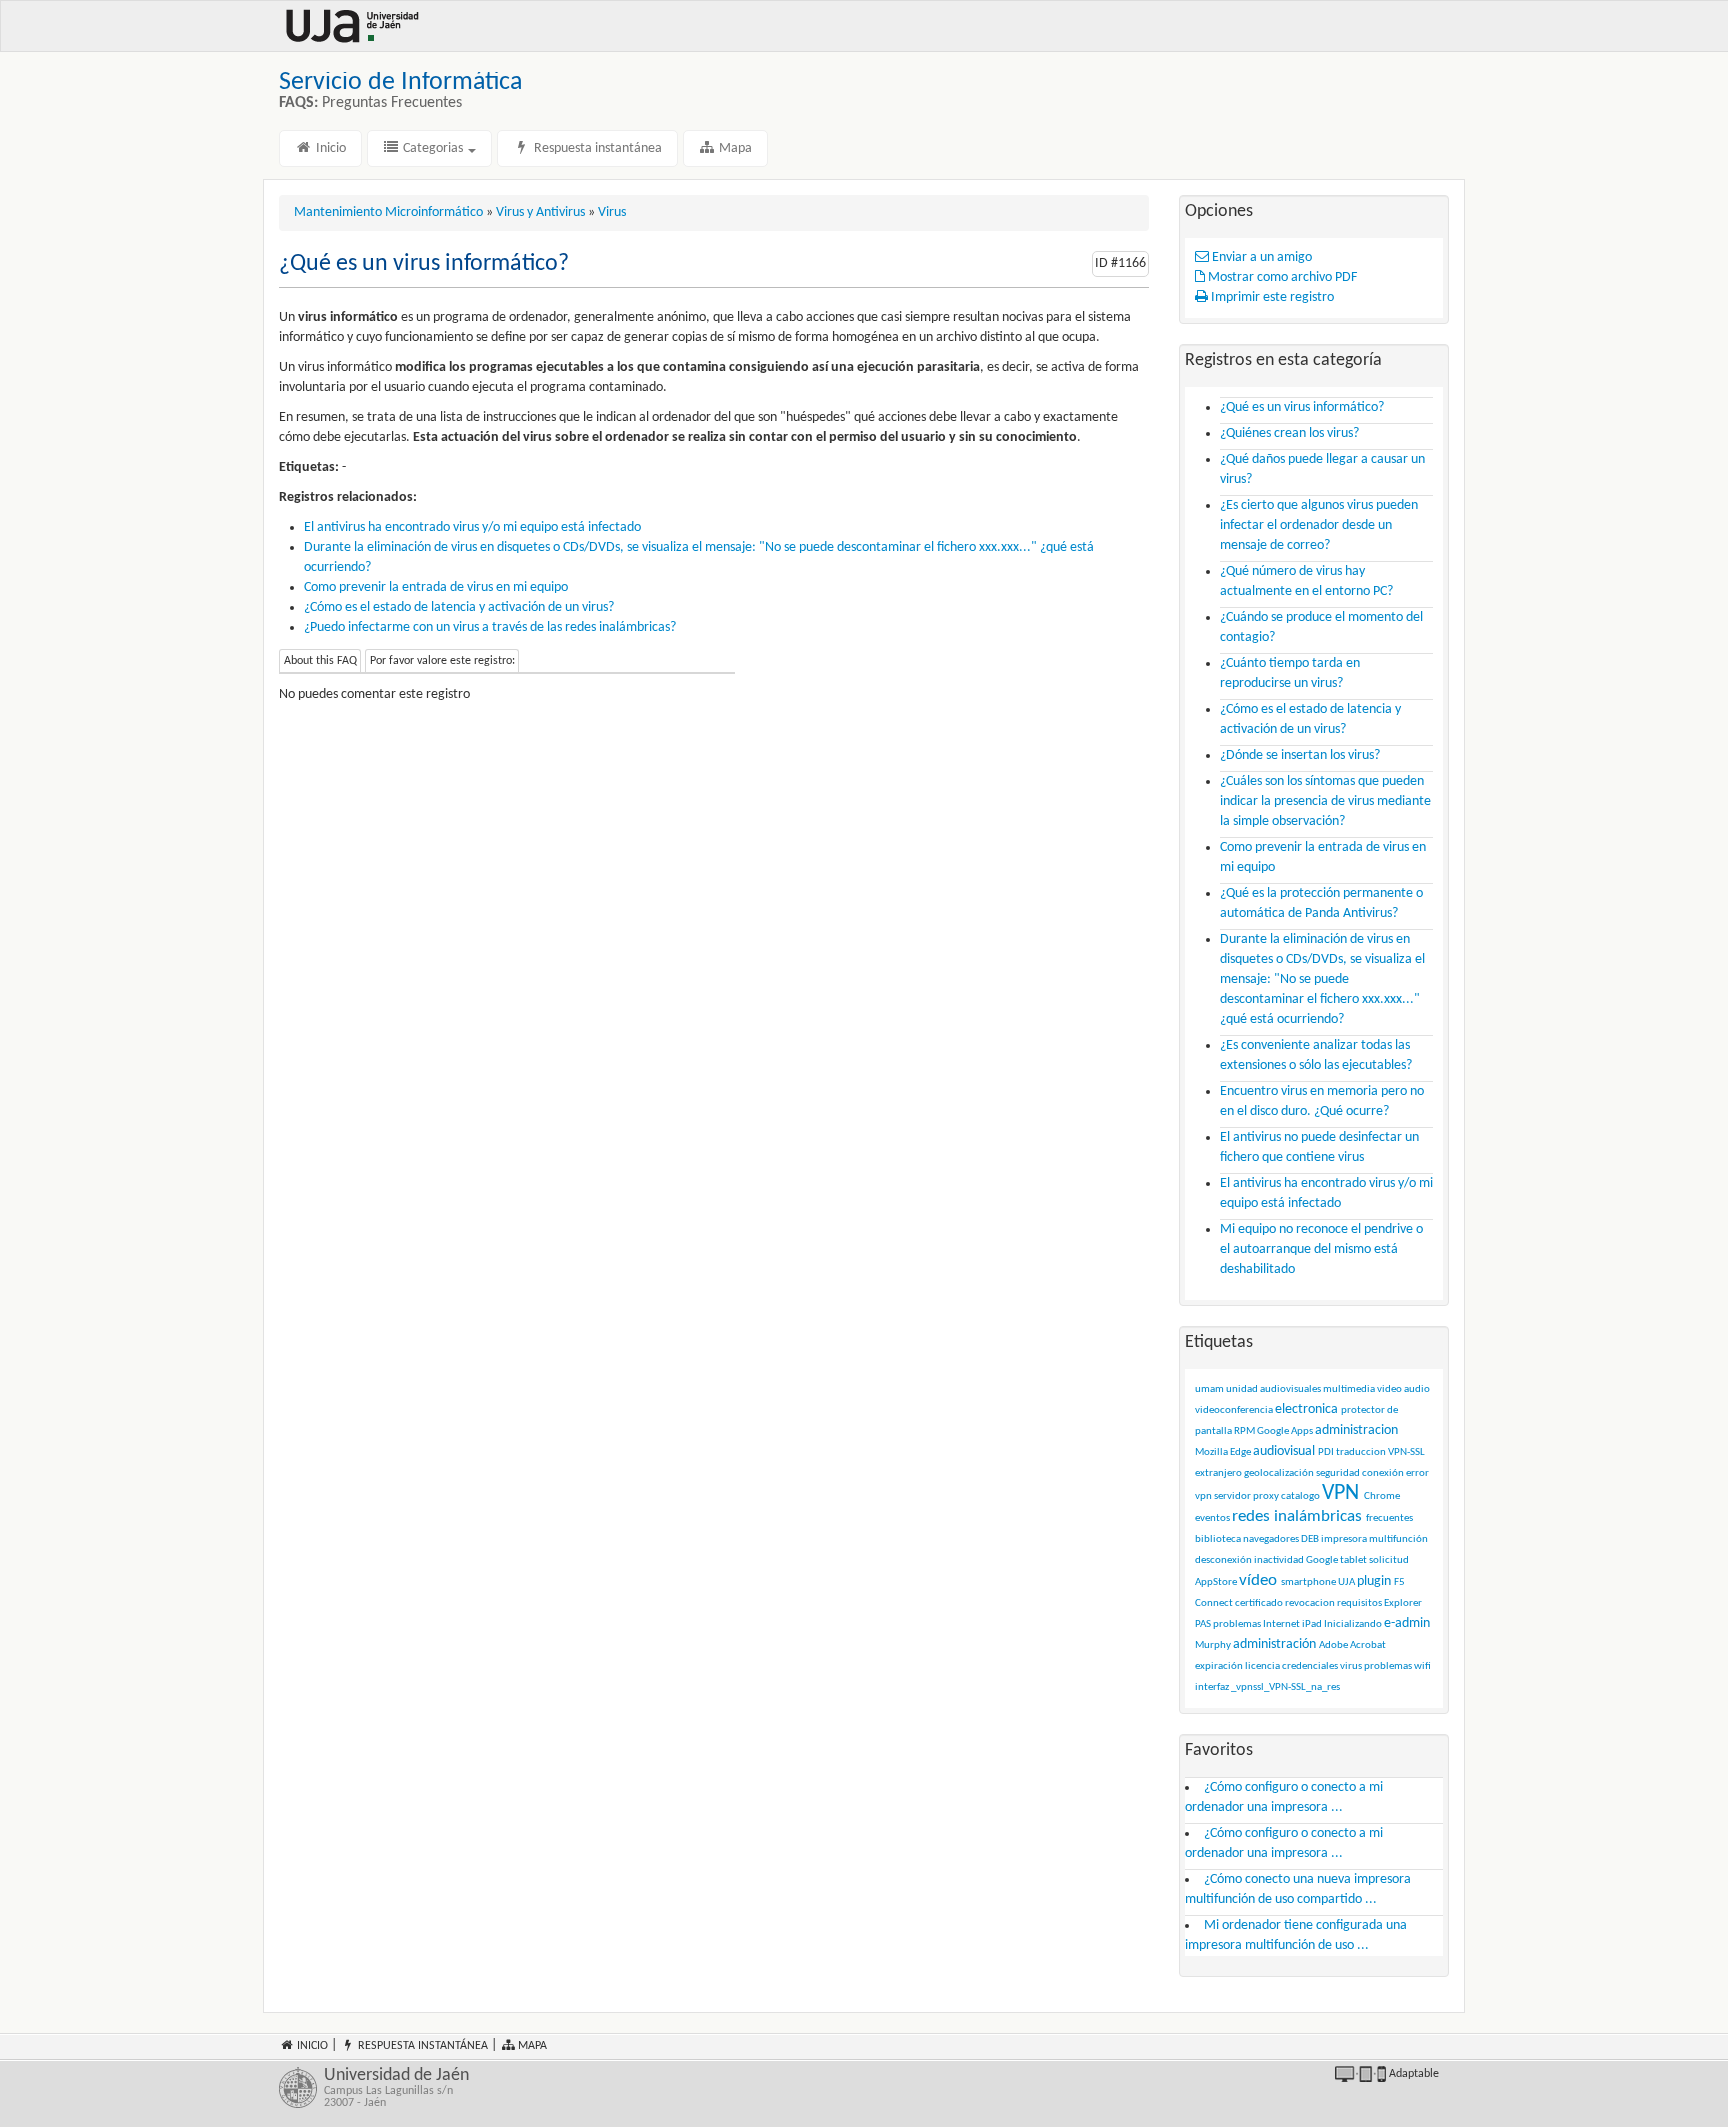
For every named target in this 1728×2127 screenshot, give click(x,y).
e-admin (1407, 1623)
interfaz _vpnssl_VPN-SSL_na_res (1267, 1687)
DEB (1310, 1539)
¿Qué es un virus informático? (1302, 407)
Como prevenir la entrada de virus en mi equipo (436, 587)
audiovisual (1284, 1451)
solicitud (1389, 1560)
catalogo (1300, 1496)
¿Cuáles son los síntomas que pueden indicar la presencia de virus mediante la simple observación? (1325, 801)
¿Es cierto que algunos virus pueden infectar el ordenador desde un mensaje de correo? (1319, 525)
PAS (1203, 1624)
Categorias (433, 148)
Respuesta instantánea (596, 148)
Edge (1240, 1452)
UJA (1346, 1582)
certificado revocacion (1285, 1603)
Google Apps (1285, 1431)
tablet (1353, 1560)
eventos (1212, 1518)
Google (1322, 1560)
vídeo (1258, 1580)
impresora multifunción (1374, 1539)
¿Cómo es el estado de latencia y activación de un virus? (459, 607)
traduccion (1361, 1452)
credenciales (1310, 1666)
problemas (1237, 1624)
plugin (1374, 1581)
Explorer (1403, 1603)
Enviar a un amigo (1260, 257)
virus (1351, 1666)
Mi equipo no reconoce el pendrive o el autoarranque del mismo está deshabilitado (1321, 1249)
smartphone (1308, 1582)
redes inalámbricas (1297, 1516)
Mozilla (1211, 1452)
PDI (1326, 1452)
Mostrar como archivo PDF (1281, 277)
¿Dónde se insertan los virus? (1300, 755)
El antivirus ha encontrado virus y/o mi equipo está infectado (472, 527)
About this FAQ (320, 661)
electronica (1306, 1409)
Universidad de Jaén (396, 2088)
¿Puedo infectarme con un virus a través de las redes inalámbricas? (490, 627)
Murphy (1213, 1645)
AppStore (1216, 1582)
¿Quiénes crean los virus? (1289, 433)
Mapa (734, 148)
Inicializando (1353, 1624)
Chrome (1382, 1496)
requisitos (1359, 1603)
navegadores (1271, 1539)
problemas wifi (1397, 1666)
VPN (1340, 1493)
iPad (1312, 1624)
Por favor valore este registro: (442, 661)
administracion (1356, 1430)
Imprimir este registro (1271, 297)
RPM (1244, 1431)
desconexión (1223, 1560)
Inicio (329, 148)
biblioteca (1218, 1539)
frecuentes (1389, 1518)
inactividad (1279, 1560)
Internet (1281, 1624)
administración (1274, 1644)
